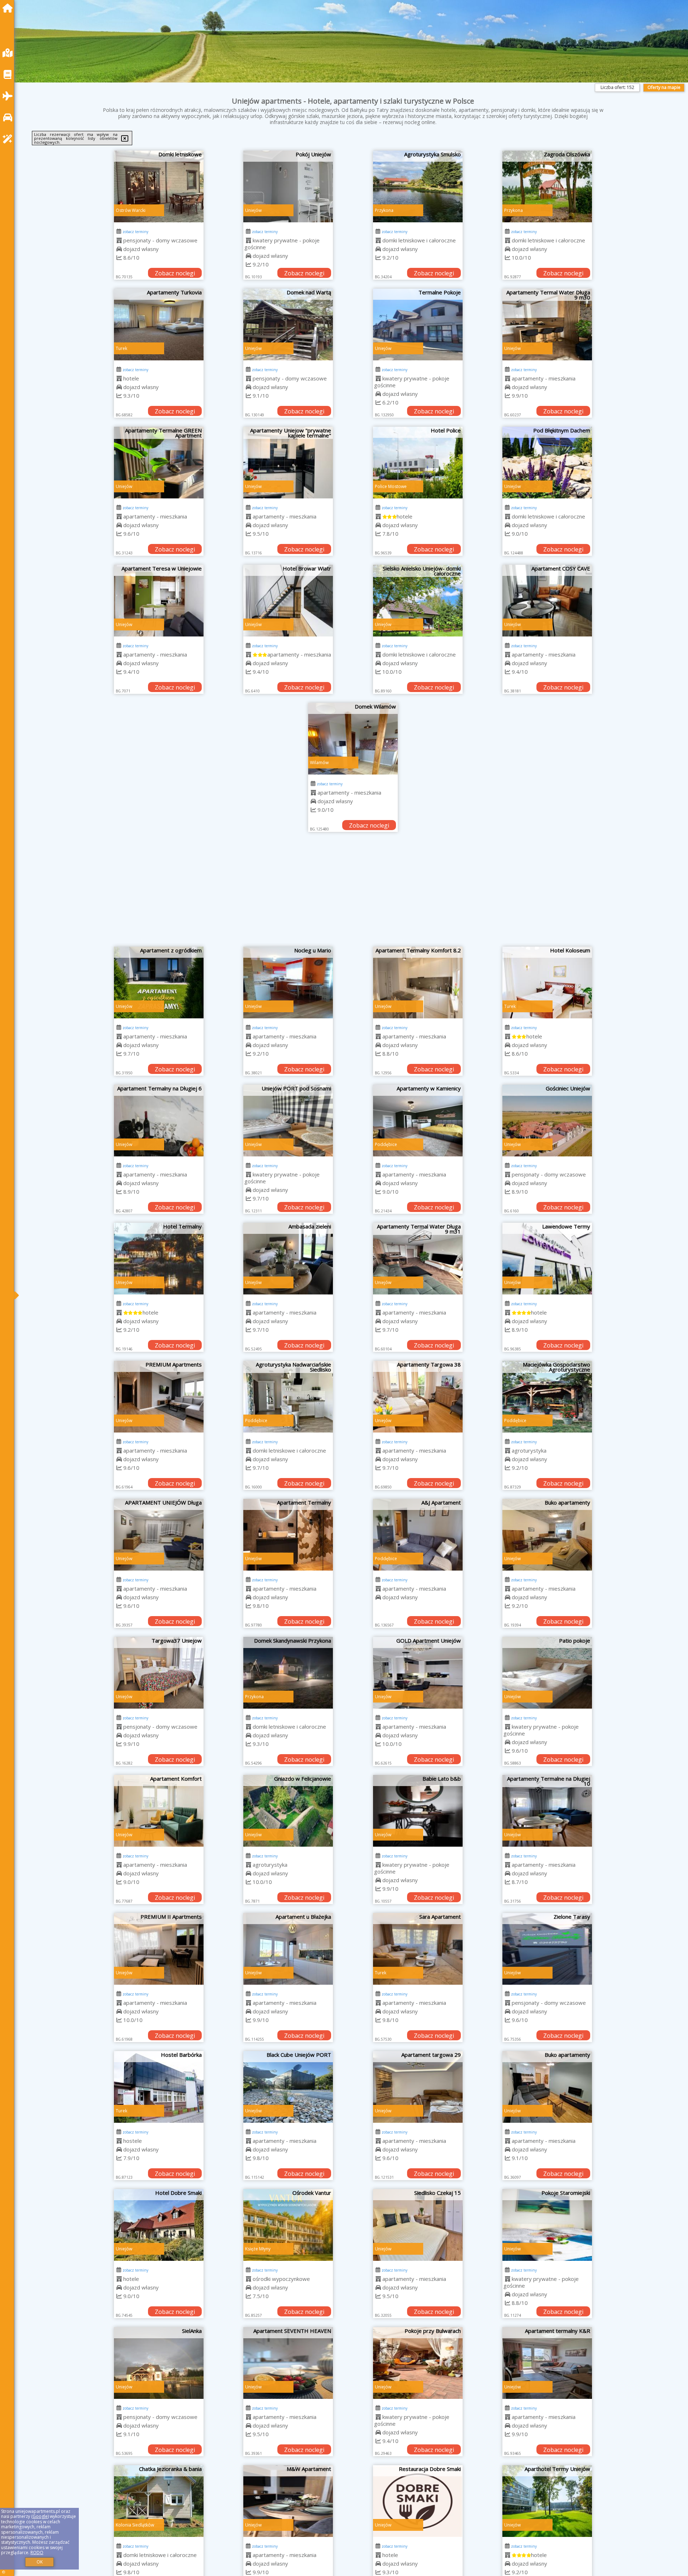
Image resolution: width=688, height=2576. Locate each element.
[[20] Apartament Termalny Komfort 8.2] (418, 982)
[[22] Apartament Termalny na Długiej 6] (159, 1121)
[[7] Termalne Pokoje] (418, 325)
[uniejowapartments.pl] (9, 8)
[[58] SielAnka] (159, 2363)
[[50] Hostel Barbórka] (159, 2087)
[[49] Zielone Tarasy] (547, 1949)
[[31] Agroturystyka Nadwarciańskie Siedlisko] (288, 1397)
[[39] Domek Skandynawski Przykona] (288, 1673)
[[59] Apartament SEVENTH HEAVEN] (288, 2363)
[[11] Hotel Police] (418, 463)
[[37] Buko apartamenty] (547, 1535)
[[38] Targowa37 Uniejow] (159, 1673)
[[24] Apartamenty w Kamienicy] (418, 1121)
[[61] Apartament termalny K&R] (547, 2363)
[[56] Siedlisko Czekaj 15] (418, 2225)
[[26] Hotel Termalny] (159, 1259)
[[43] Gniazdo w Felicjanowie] (288, 1811)
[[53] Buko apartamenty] (547, 2087)
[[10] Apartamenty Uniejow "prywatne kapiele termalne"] (288, 463)
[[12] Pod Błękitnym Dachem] (547, 463)
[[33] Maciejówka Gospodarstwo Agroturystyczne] (547, 1397)
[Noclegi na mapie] (9, 53)
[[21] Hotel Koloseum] (547, 982)
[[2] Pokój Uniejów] (288, 186)
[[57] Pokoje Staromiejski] (547, 2225)
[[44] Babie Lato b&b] (418, 1811)
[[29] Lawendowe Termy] (547, 1259)
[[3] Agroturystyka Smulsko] (418, 186)
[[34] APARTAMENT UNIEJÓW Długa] (159, 1535)
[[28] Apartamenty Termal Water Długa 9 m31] (418, 1259)
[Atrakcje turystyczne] (9, 139)
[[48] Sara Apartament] (418, 1949)
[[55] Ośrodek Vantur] (288, 2225)
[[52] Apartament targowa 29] (418, 2087)
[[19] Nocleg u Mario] (288, 982)
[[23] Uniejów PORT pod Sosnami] (288, 1121)
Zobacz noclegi (175, 273)
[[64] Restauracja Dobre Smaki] (418, 2501)
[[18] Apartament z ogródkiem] (159, 982)
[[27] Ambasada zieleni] (288, 1259)
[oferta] (119, 240)
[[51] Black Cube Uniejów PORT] (288, 2087)
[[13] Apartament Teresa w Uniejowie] (159, 601)
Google (40, 2516)
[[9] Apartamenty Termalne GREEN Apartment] (159, 463)
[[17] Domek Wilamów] (353, 739)
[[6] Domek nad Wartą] (288, 325)
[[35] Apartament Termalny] (288, 1535)
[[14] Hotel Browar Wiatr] (288, 601)
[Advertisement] (353, 893)
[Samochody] (9, 117)
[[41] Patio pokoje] (547, 1673)
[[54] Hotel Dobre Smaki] (159, 2225)
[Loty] (9, 96)
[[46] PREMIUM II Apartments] (159, 1949)
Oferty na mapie (664, 87)
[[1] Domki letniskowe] (159, 186)
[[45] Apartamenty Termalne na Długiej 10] (547, 1811)
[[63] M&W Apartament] (288, 2501)
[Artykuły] (9, 74)
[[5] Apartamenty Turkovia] (159, 325)
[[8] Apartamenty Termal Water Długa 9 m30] (547, 325)
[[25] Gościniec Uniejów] (547, 1121)
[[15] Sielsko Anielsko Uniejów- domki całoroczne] (418, 601)
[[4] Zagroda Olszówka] (547, 186)
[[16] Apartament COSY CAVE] (547, 601)
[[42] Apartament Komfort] (159, 1811)
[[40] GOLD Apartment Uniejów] (418, 1673)
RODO (37, 2553)
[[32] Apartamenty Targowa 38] (418, 1397)
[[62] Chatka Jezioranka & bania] (159, 2501)
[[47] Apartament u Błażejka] (288, 1949)
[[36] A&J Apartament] (418, 1535)
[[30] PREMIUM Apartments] (159, 1397)
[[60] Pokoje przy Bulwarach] (418, 2363)
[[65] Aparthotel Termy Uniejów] (547, 2501)
